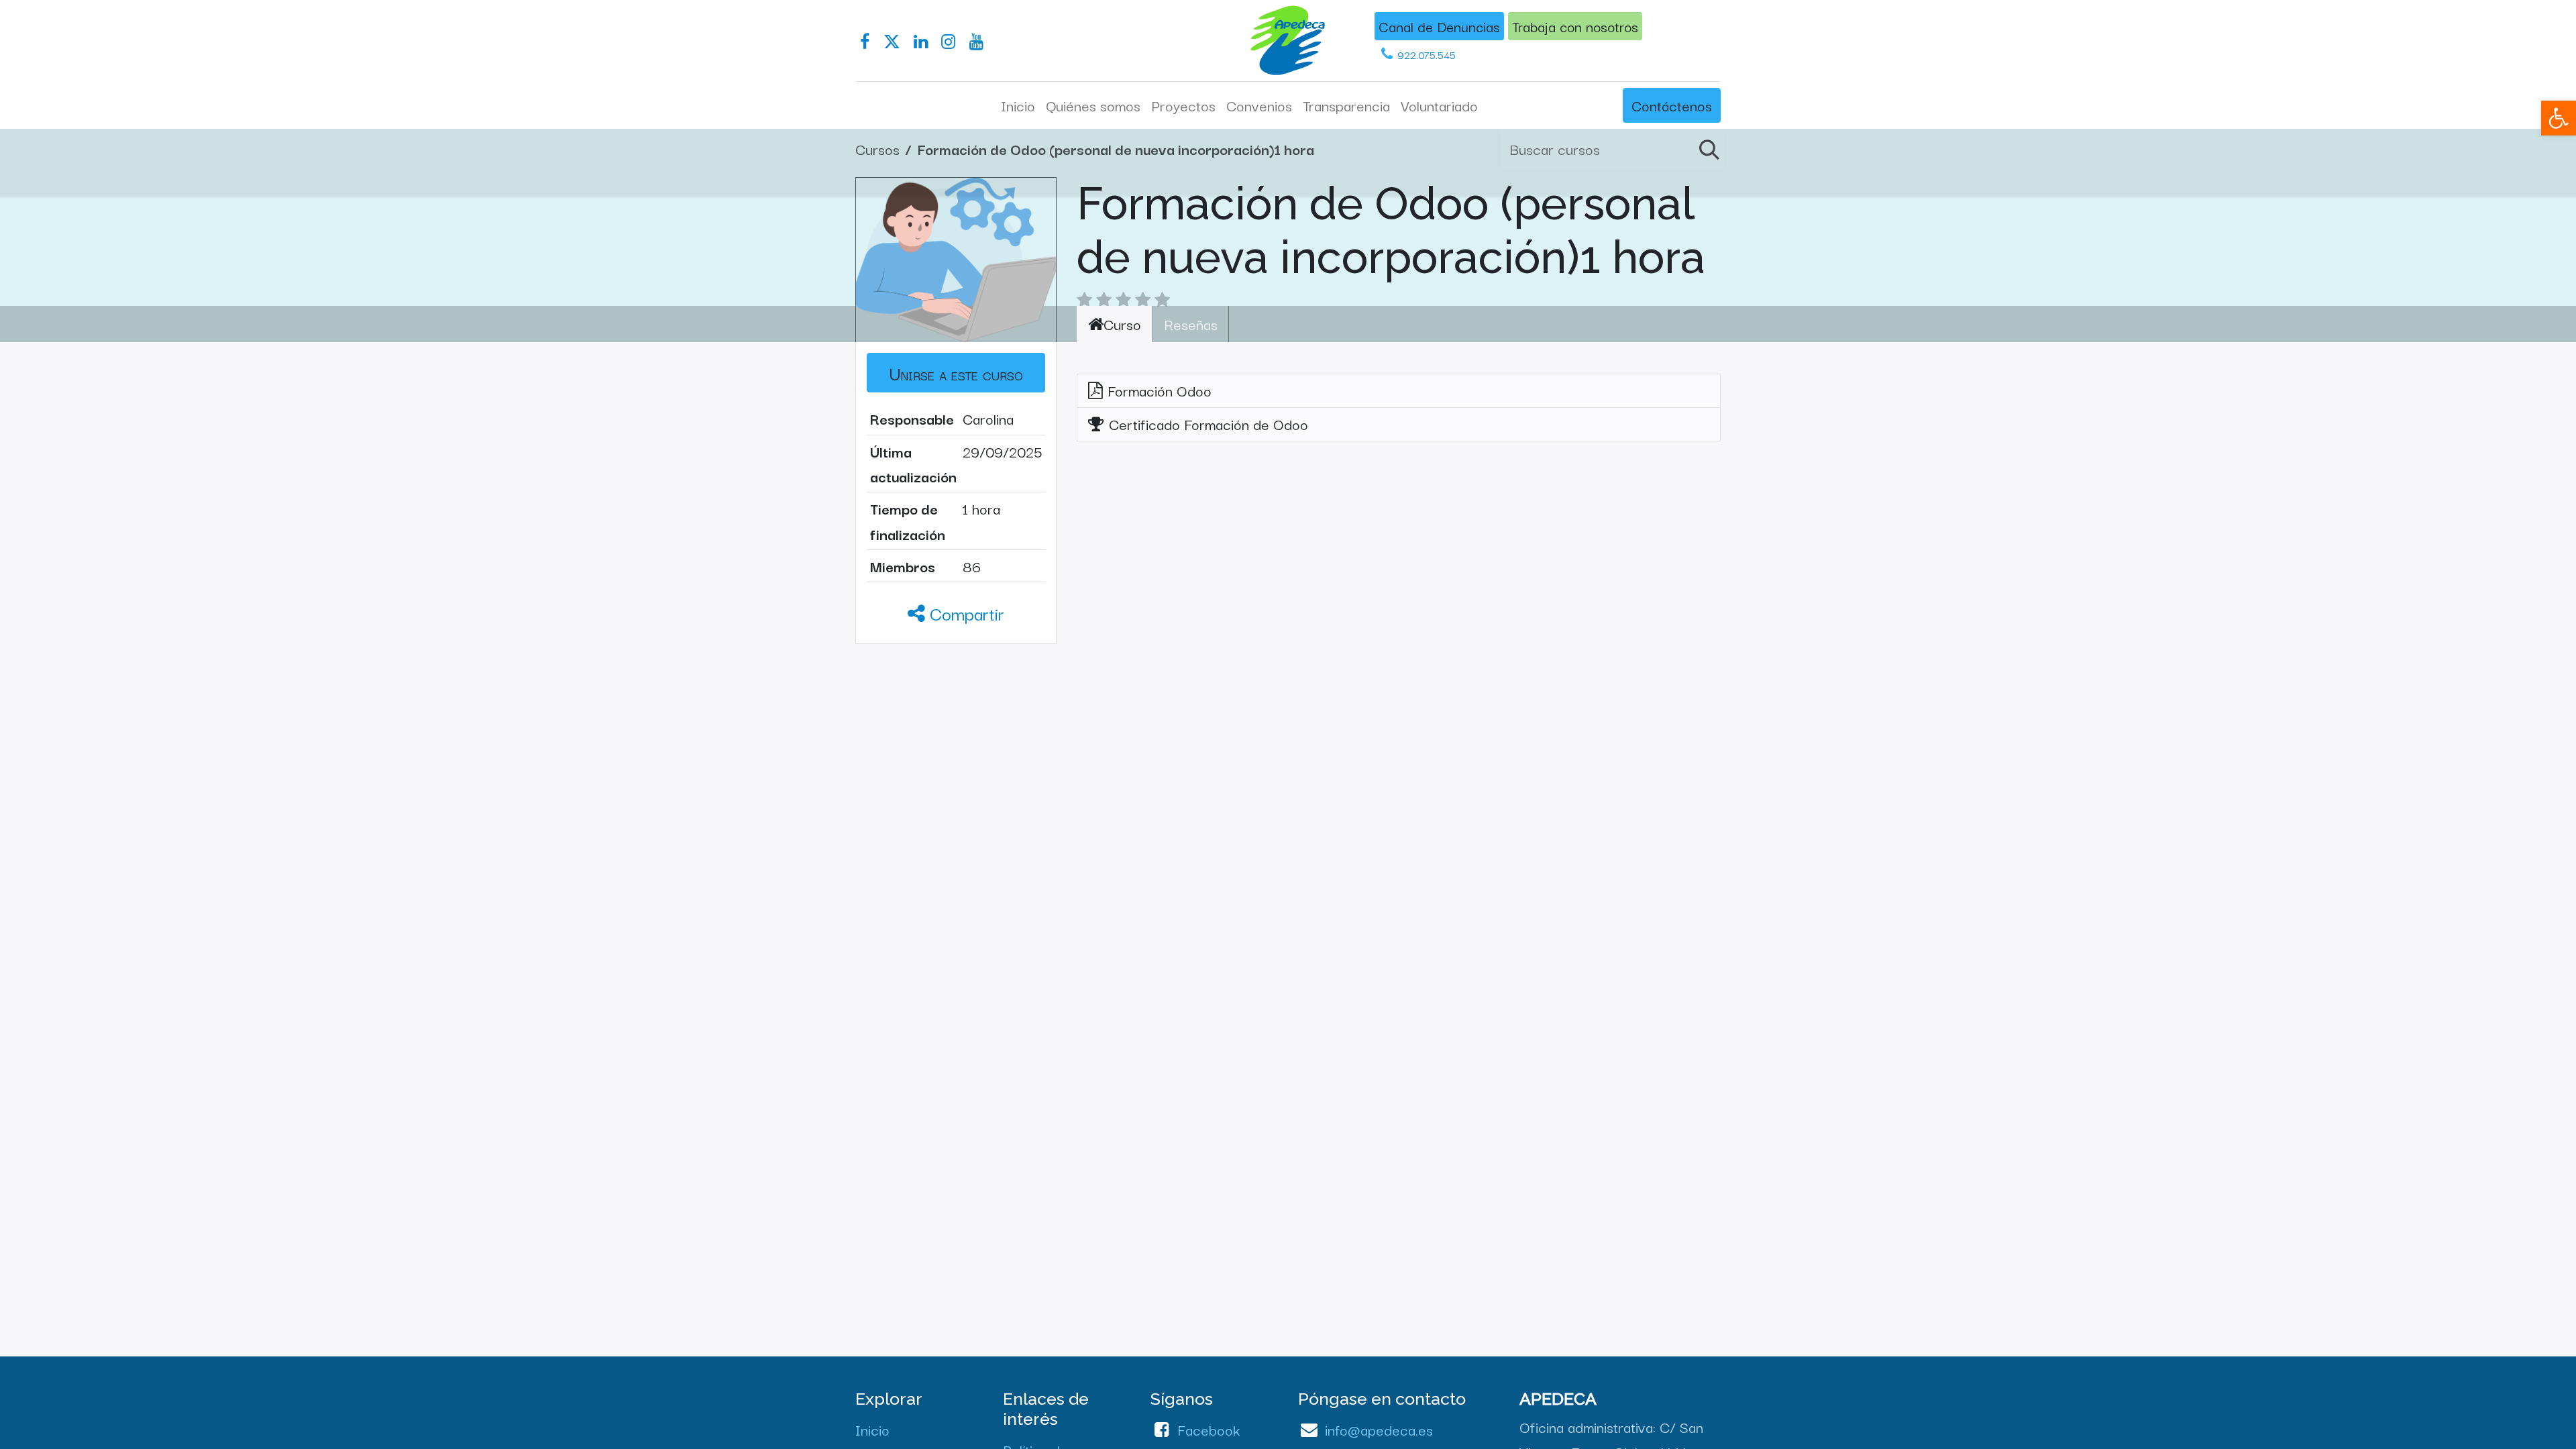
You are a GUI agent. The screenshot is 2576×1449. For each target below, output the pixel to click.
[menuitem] (1018, 105)
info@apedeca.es (1379, 1429)
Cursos (877, 148)
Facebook (1209, 1429)
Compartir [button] (965, 613)
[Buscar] (1707, 149)
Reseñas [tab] (1191, 323)
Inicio (872, 1429)
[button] (956, 373)
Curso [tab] (1122, 323)
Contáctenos (1672, 105)
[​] (865, 42)
